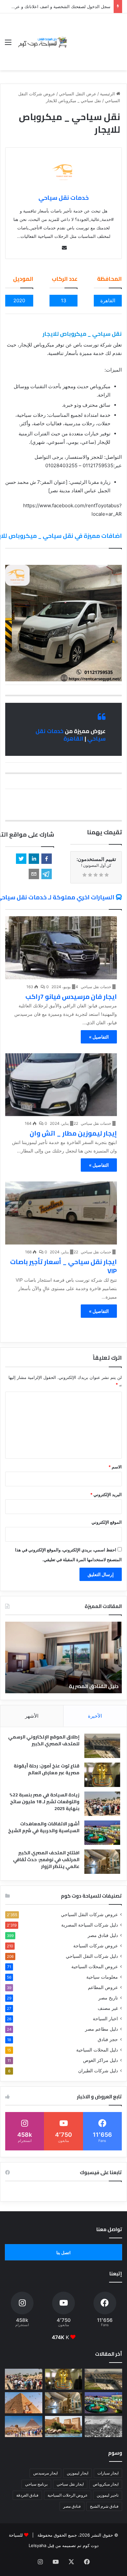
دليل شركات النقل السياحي (92, 1956)
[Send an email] (64, 248)
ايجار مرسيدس (45, 2473)
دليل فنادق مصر (103, 1935)
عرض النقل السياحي (78, 94)
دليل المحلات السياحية (97, 2050)
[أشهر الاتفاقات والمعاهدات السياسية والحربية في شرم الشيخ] (102, 1833)
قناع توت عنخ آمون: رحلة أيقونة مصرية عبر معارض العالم (47, 1769)
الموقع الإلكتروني (107, 1522)
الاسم (115, 1467)
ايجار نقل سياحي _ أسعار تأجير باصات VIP (63, 1266)
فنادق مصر (72, 2506)
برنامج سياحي (36, 2484)
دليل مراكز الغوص (100, 2060)
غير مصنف (108, 2008)
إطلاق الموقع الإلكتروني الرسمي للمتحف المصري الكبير (44, 1740)
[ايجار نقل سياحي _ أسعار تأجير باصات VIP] (61, 1213)
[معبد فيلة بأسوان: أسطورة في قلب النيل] (64, 2426)
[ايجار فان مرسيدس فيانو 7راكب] (61, 948)
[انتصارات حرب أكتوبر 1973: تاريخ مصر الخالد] (103, 2426)
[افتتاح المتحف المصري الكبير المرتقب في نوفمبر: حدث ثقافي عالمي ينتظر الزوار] (102, 1862)
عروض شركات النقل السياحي (89, 1915)
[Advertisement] (95, 37)
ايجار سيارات (108, 2473)
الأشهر (32, 1716)
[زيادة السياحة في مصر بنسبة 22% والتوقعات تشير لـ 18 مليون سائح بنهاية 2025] (102, 1804)
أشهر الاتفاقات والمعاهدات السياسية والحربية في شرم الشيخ (44, 1827)
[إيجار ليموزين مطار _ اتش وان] (61, 1085)
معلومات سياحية (102, 1977)
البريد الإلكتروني (106, 1494)
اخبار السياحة (105, 2019)
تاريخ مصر (108, 1998)
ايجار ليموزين (78, 2473)
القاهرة (73, 739)
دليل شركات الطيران (98, 2071)
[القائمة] (8, 44)
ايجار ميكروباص (106, 2484)
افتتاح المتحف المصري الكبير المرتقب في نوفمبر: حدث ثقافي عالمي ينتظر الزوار (46, 1860)
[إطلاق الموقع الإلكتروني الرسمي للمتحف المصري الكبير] (102, 1746)
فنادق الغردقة (27, 2495)
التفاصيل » (99, 1037)
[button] (47, 859)
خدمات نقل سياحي (63, 198)
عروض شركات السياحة (96, 1946)
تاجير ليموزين (108, 2495)
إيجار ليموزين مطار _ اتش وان (73, 1133)
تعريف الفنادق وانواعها (91, 1686)
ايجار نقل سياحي (70, 2484)
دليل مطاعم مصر (101, 2029)
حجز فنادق (108, 2039)
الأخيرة (95, 1716)
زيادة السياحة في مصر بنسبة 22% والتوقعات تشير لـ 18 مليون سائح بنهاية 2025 (44, 1802)
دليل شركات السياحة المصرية (90, 1925)
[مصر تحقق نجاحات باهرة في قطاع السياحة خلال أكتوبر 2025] (24, 2426)
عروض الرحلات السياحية (68, 2495)
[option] (63, 1657)
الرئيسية (108, 94)
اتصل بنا (63, 2253)
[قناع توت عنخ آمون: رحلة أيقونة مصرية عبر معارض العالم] (102, 1775)
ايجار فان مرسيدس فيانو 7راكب (71, 996)
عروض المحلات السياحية (95, 1967)
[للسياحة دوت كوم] (42, 42)
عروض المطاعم (103, 1987)
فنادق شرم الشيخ (104, 2506)
